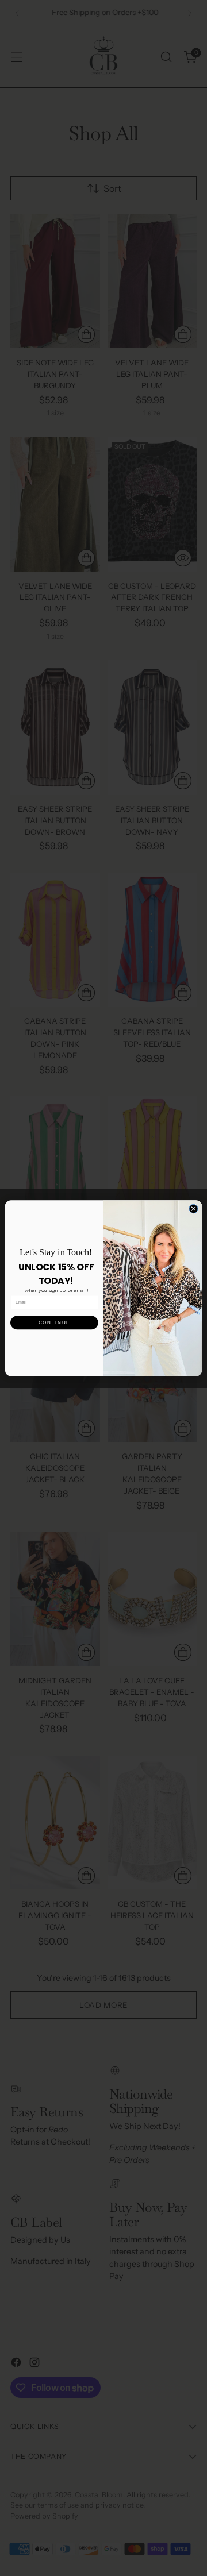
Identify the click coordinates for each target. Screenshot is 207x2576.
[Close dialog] (193, 1208)
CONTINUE (54, 1322)
